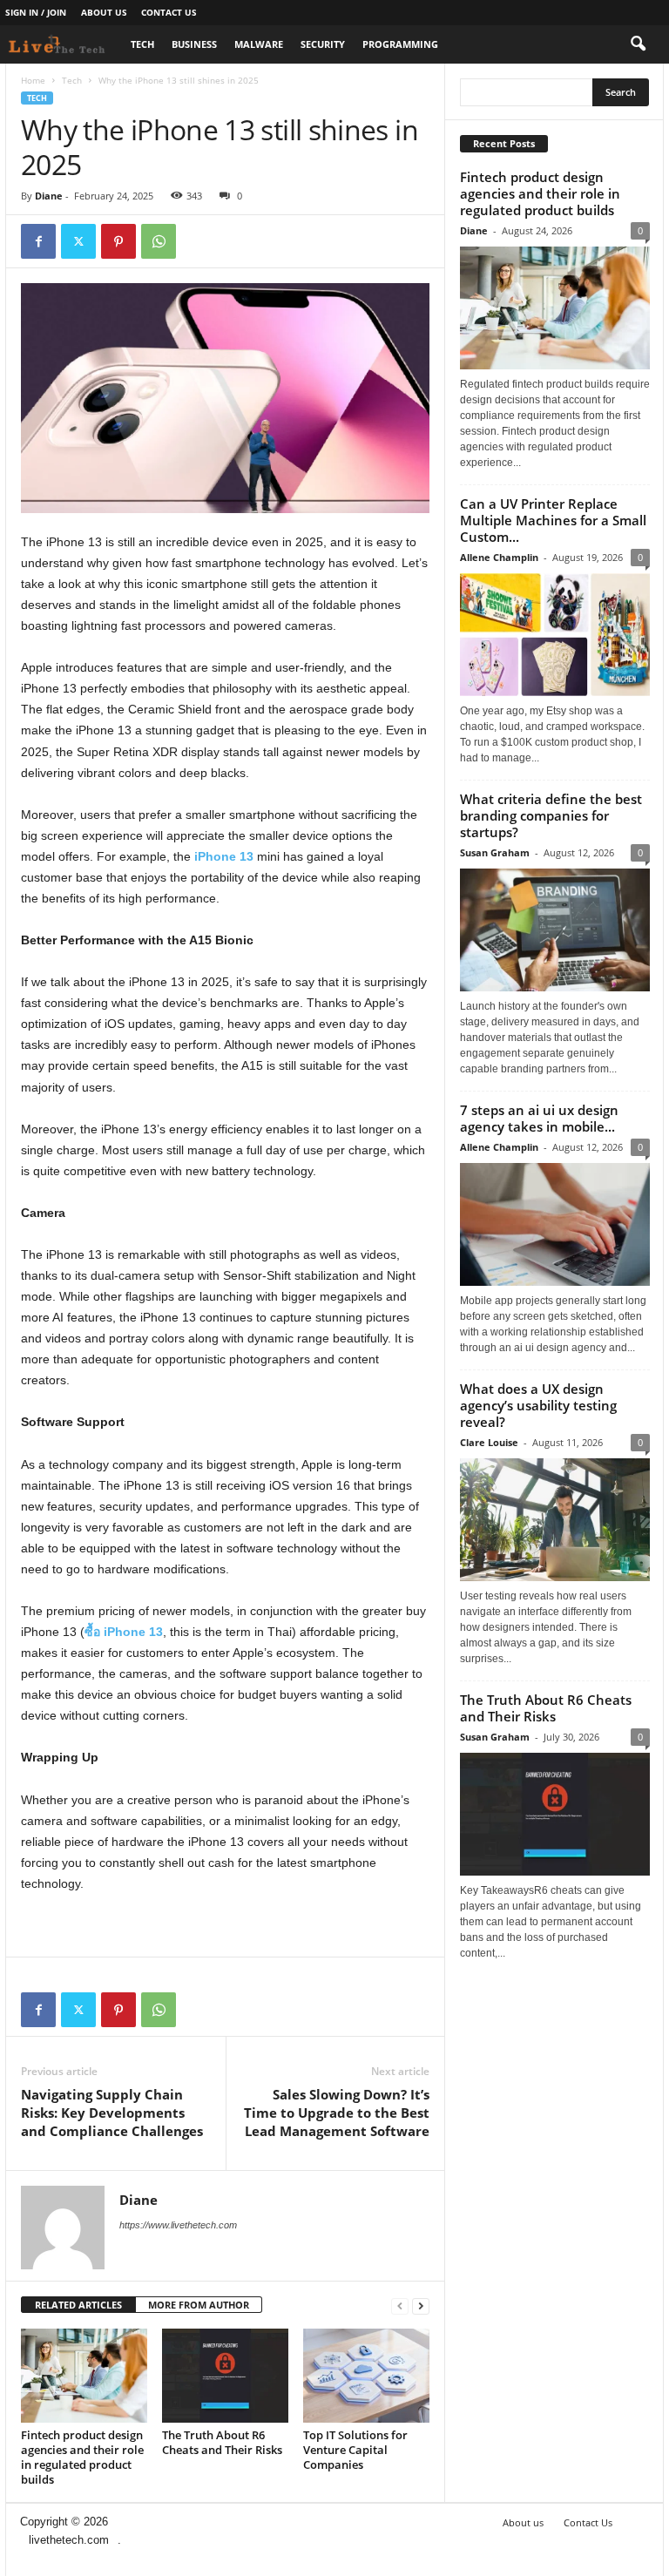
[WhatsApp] (159, 241)
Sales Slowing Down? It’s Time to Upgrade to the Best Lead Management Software (337, 2113)
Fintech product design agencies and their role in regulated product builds (82, 2457)
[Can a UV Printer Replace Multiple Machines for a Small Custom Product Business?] (555, 635)
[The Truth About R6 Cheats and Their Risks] (225, 2376)
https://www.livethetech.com (178, 2225)
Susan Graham (495, 852)
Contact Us (169, 12)
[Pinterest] (118, 241)
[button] (638, 44)
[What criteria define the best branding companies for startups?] (555, 930)
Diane (49, 196)
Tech (142, 44)
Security (323, 44)
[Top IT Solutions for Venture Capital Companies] (366, 2376)
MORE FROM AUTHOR (199, 2305)
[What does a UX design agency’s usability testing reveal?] (555, 1520)
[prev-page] (400, 2306)
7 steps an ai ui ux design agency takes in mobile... (539, 1118)
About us (104, 12)
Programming (400, 44)
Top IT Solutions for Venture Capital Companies (355, 2450)
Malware (259, 44)
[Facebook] (38, 241)
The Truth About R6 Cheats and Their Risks (222, 2442)
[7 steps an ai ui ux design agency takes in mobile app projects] (555, 1224)
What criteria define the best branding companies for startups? (551, 815)
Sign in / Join (36, 12)
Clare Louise (489, 1442)
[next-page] (421, 2306)
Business (194, 44)
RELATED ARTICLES (78, 2305)
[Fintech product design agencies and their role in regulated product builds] (84, 2376)
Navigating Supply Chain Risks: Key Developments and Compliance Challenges (112, 2113)
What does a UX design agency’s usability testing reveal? (538, 1405)
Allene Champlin (499, 557)
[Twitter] (78, 241)
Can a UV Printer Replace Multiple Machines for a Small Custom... (553, 520)
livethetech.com (69, 2540)
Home (33, 80)
